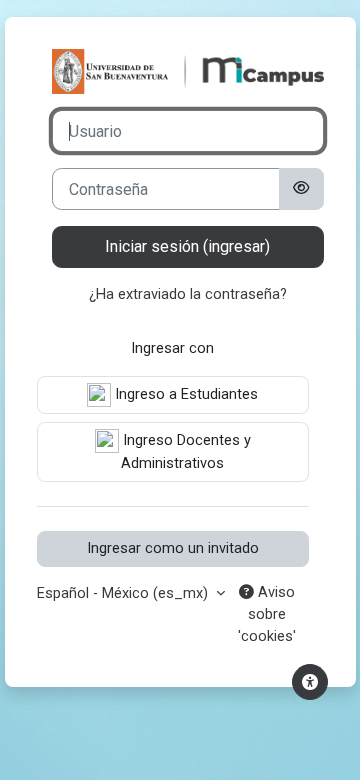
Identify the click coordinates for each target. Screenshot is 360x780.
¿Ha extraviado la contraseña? (188, 294)
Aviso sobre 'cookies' (267, 614)
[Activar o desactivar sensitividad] (301, 189)
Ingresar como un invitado (173, 548)
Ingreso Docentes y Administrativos (185, 451)
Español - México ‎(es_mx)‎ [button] (124, 593)
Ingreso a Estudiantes (184, 394)
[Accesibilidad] (310, 682)
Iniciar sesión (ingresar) (187, 246)
